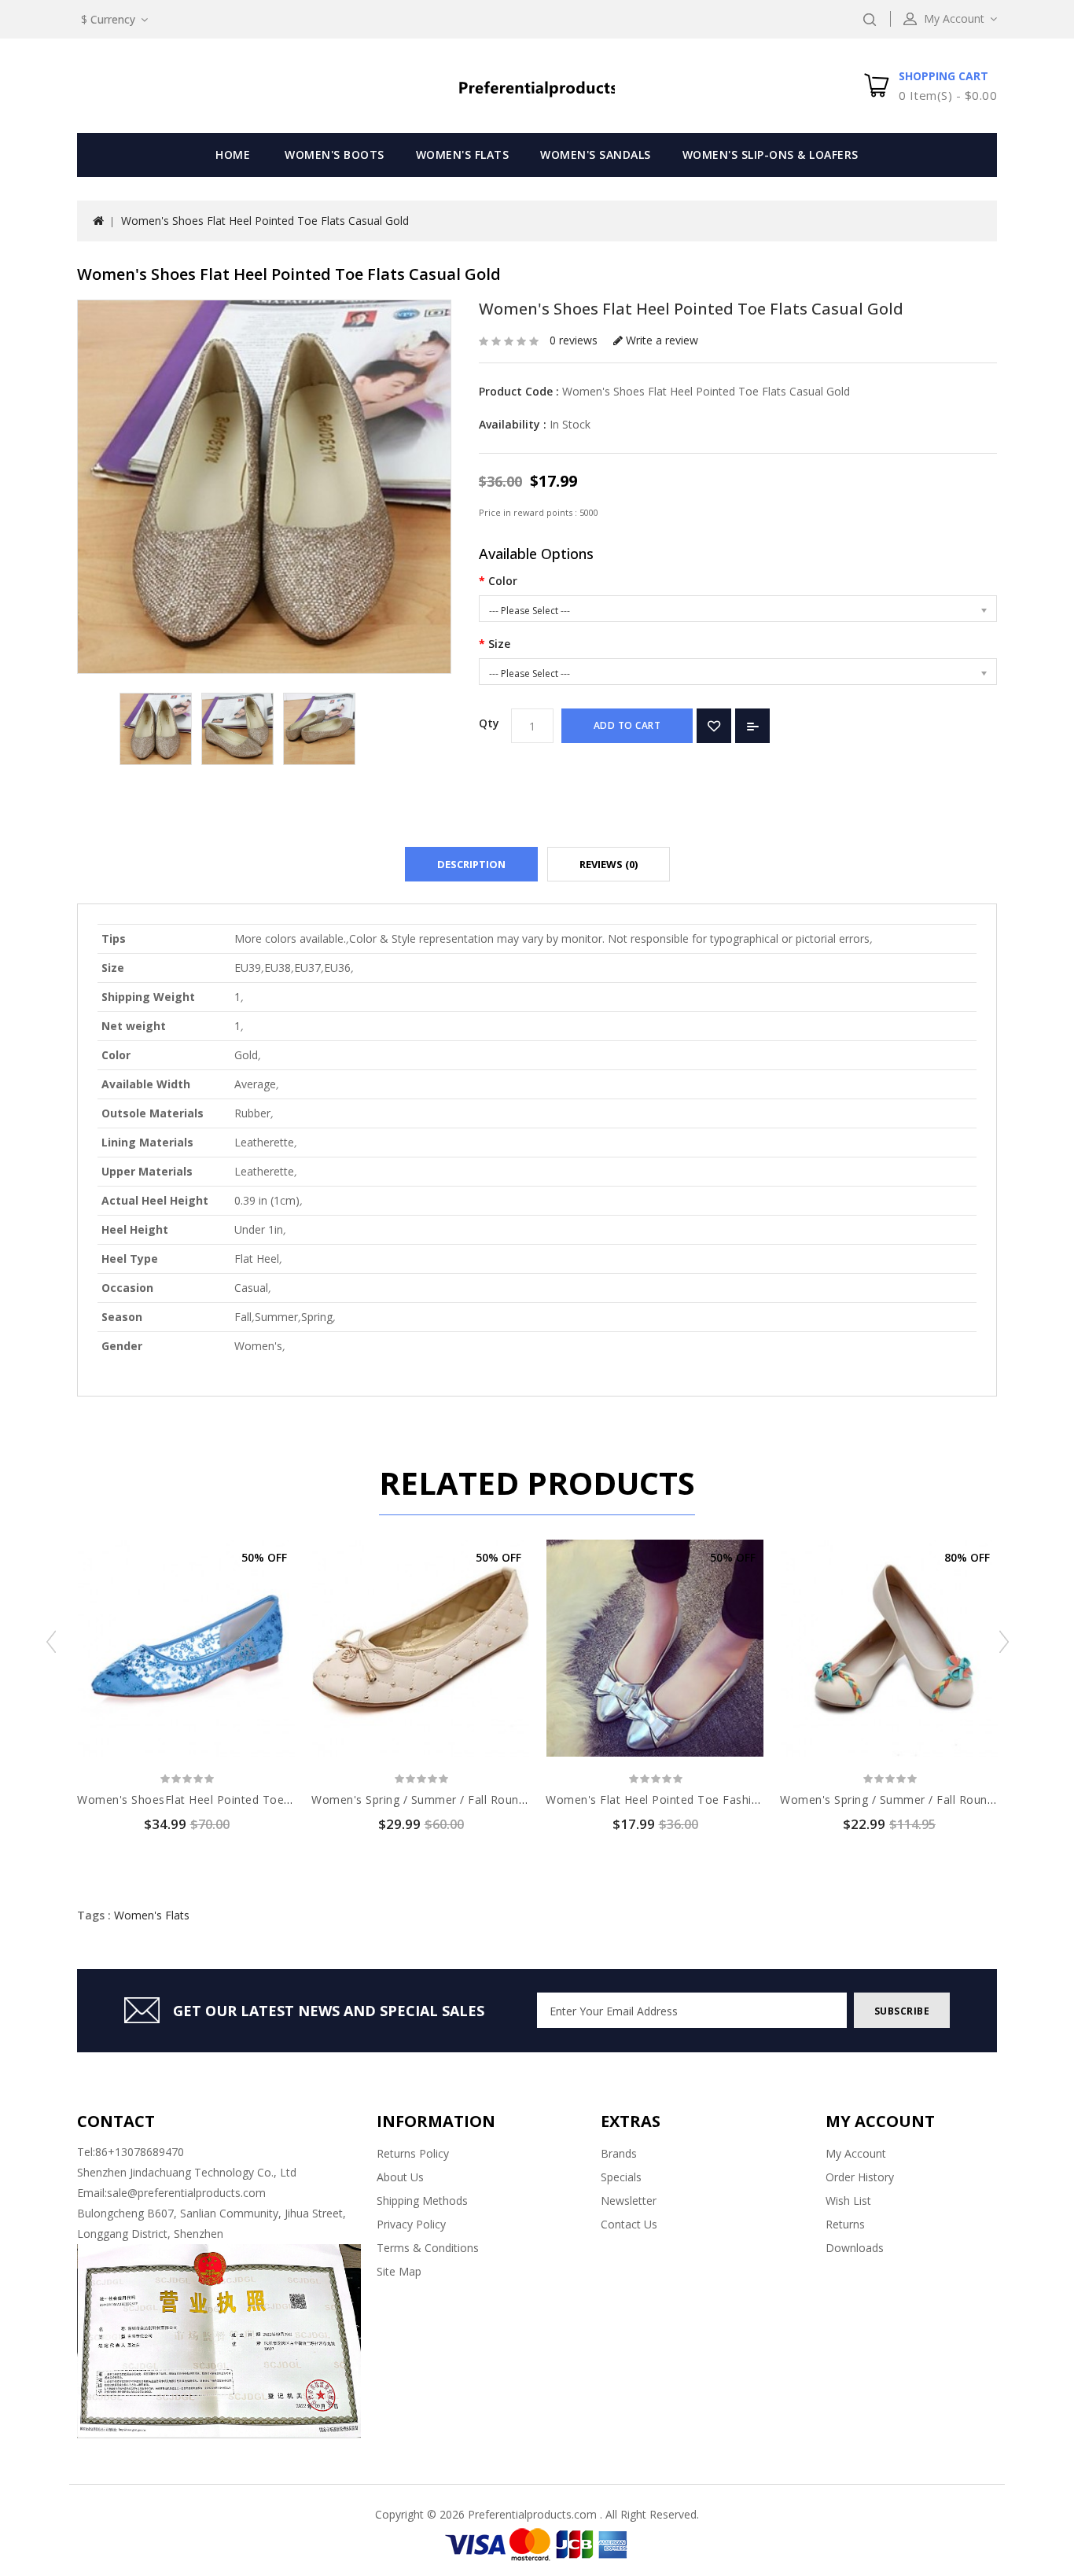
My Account (856, 2153)
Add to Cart (627, 725)
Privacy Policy (411, 2224)
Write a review (660, 340)
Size (499, 644)
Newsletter (629, 2201)
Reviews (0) (609, 864)
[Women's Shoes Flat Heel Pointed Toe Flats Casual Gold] (156, 729)
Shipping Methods (422, 2201)
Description (471, 864)
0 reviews (574, 340)
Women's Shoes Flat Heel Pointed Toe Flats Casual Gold (265, 221)
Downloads (855, 2248)
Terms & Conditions (428, 2248)
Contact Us (629, 2224)
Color (503, 581)
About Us (400, 2177)
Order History (860, 2177)
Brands (619, 2153)
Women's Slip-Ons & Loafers (771, 155)
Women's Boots (335, 155)
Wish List (848, 2201)
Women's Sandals (596, 155)
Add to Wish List (714, 726)
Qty (489, 723)
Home (233, 155)
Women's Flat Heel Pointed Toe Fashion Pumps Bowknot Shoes (721, 1800)
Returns (845, 2224)
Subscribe (902, 2011)
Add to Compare (752, 726)
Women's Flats (463, 155)
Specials (621, 2177)
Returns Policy (413, 2153)
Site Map (399, 2271)
